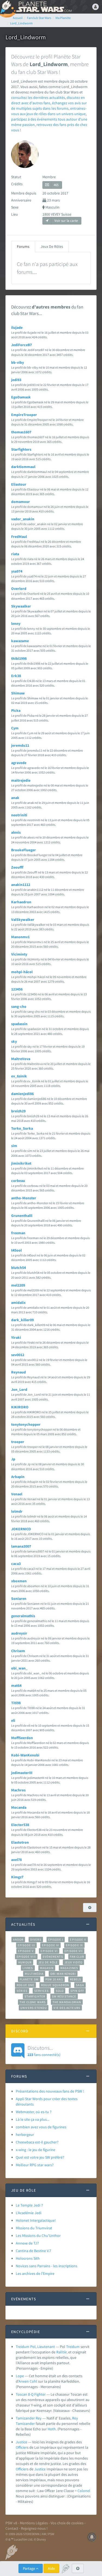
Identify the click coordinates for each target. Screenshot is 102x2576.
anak (15, 798)
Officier (21, 2447)
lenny (16, 623)
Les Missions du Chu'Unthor (38, 2236)
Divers (36, 1940)
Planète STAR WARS (44, 7)
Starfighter (35, 1996)
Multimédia (34, 1974)
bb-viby (18, 362)
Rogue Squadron (55, 1985)
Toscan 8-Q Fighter (31, 2394)
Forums (23, 246)
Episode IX (74, 1945)
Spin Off (77, 1991)
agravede (19, 763)
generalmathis (23, 1616)
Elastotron (20, 1842)
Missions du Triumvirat (34, 2228)
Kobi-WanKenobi (25, 1755)
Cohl (33, 2381)
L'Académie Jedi (29, 2213)
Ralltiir (61, 2352)
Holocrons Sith (28, 2258)
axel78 (16, 1860)
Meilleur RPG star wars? (35, 2165)
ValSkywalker (23, 920)
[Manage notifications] (92, 2537)
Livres (28, 1968)
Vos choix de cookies (67, 2523)
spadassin (19, 1024)
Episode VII (74, 1951)
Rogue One (25, 1985)
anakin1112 (21, 885)
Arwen (24, 2381)
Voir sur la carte (66, 221)
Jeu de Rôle (48, 1962)
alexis (16, 832)
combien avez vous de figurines (41, 2127)
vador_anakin (23, 519)
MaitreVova (21, 1059)
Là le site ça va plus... (33, 2119)
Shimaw (18, 693)
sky (14, 1041)
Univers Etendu (34, 2008)
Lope (20, 2376)
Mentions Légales (34, 2523)
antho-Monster (24, 1198)
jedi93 (16, 380)
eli (13, 1720)
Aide (51, 2568)
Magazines (69, 1968)
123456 (17, 989)
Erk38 (16, 676)
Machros (18, 1790)
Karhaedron (21, 902)
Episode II (78, 1940)
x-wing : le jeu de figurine (35, 2150)
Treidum (73, 2347)
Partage (29, 2568)
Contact (12, 2528)
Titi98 (16, 1703)
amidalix (18, 1302)
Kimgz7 (17, 1877)
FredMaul (19, 537)
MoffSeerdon (22, 1738)
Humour (25, 1962)
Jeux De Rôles (52, 246)
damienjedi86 (22, 1094)
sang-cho (19, 1006)
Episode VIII (26, 1957)
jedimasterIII (22, 1773)
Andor (18, 1940)
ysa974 (17, 571)
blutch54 (18, 1268)
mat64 (16, 1685)
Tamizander (25, 2424)
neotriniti (19, 815)
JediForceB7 (21, 345)
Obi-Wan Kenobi (63, 1974)
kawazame (20, 641)
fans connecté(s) (44, 2051)
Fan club (77, 1957)
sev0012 (18, 1355)
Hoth (52, 2429)
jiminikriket (21, 1163)
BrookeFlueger (24, 850)
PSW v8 (11, 2523)
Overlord (19, 589)
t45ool (16, 1250)
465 (56, 185)
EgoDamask (21, 397)
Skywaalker (21, 606)
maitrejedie (21, 780)
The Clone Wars (33, 2002)
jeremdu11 (20, 745)
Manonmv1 (20, 937)
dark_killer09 (22, 1320)
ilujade (17, 327)
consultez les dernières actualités (38, 98)
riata (15, 554)
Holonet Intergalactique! (36, 2220)
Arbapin (18, 1477)
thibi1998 (19, 658)
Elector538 (20, 1825)
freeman (18, 1233)
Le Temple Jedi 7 (29, 2205)
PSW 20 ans (54, 1979)
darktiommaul (23, 467)
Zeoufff (17, 867)
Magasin (47, 1968)
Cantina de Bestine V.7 (33, 2251)
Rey (75, 2418)
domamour (21, 502)
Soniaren (19, 1599)
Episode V (26, 1951)
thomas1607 (21, 432)
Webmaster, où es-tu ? (34, 2112)
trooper (18, 1442)
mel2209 (18, 1285)
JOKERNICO (21, 1529)
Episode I (56, 1940)
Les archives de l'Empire (35, 2273)
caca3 (16, 1564)
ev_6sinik (19, 1076)
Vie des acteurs (67, 2008)
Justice (21, 2442)
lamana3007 (21, 1546)
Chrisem (18, 1651)
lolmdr (17, 1511)
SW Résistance (64, 1996)
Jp (13, 1459)
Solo (60, 1991)
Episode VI (49, 1951)
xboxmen (19, 1581)
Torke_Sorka (22, 1128)
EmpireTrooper (24, 415)
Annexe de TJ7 (27, 2243)
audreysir (19, 1633)
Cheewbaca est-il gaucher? (37, 2142)
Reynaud (18, 1372)
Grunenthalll (22, 1216)
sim (14, 1146)
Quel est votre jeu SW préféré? (40, 2157)
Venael (17, 1494)
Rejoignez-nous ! (34, 2528)
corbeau (18, 1181)
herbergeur (25, 2135)
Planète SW (29, 1979)
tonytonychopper (26, 1424)
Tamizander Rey (29, 2418)
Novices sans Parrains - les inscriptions (47, 2266)
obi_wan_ (19, 1668)
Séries (22, 1991)
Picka (16, 710)
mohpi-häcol (22, 972)
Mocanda (19, 1807)
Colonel (84, 2491)
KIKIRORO (20, 1407)
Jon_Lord (19, 1389)
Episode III (26, 1945)
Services (42, 1991)
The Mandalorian (67, 2002)
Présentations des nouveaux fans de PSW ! (50, 2091)
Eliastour (19, 484)
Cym (15, 728)
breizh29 (18, 1111)
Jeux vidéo (73, 1962)
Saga (80, 1985)
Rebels (76, 1979)
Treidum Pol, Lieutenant (35, 2347)
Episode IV (50, 1945)
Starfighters (21, 449)
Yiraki (16, 1337)
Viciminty (19, 954)
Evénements (53, 1957)
